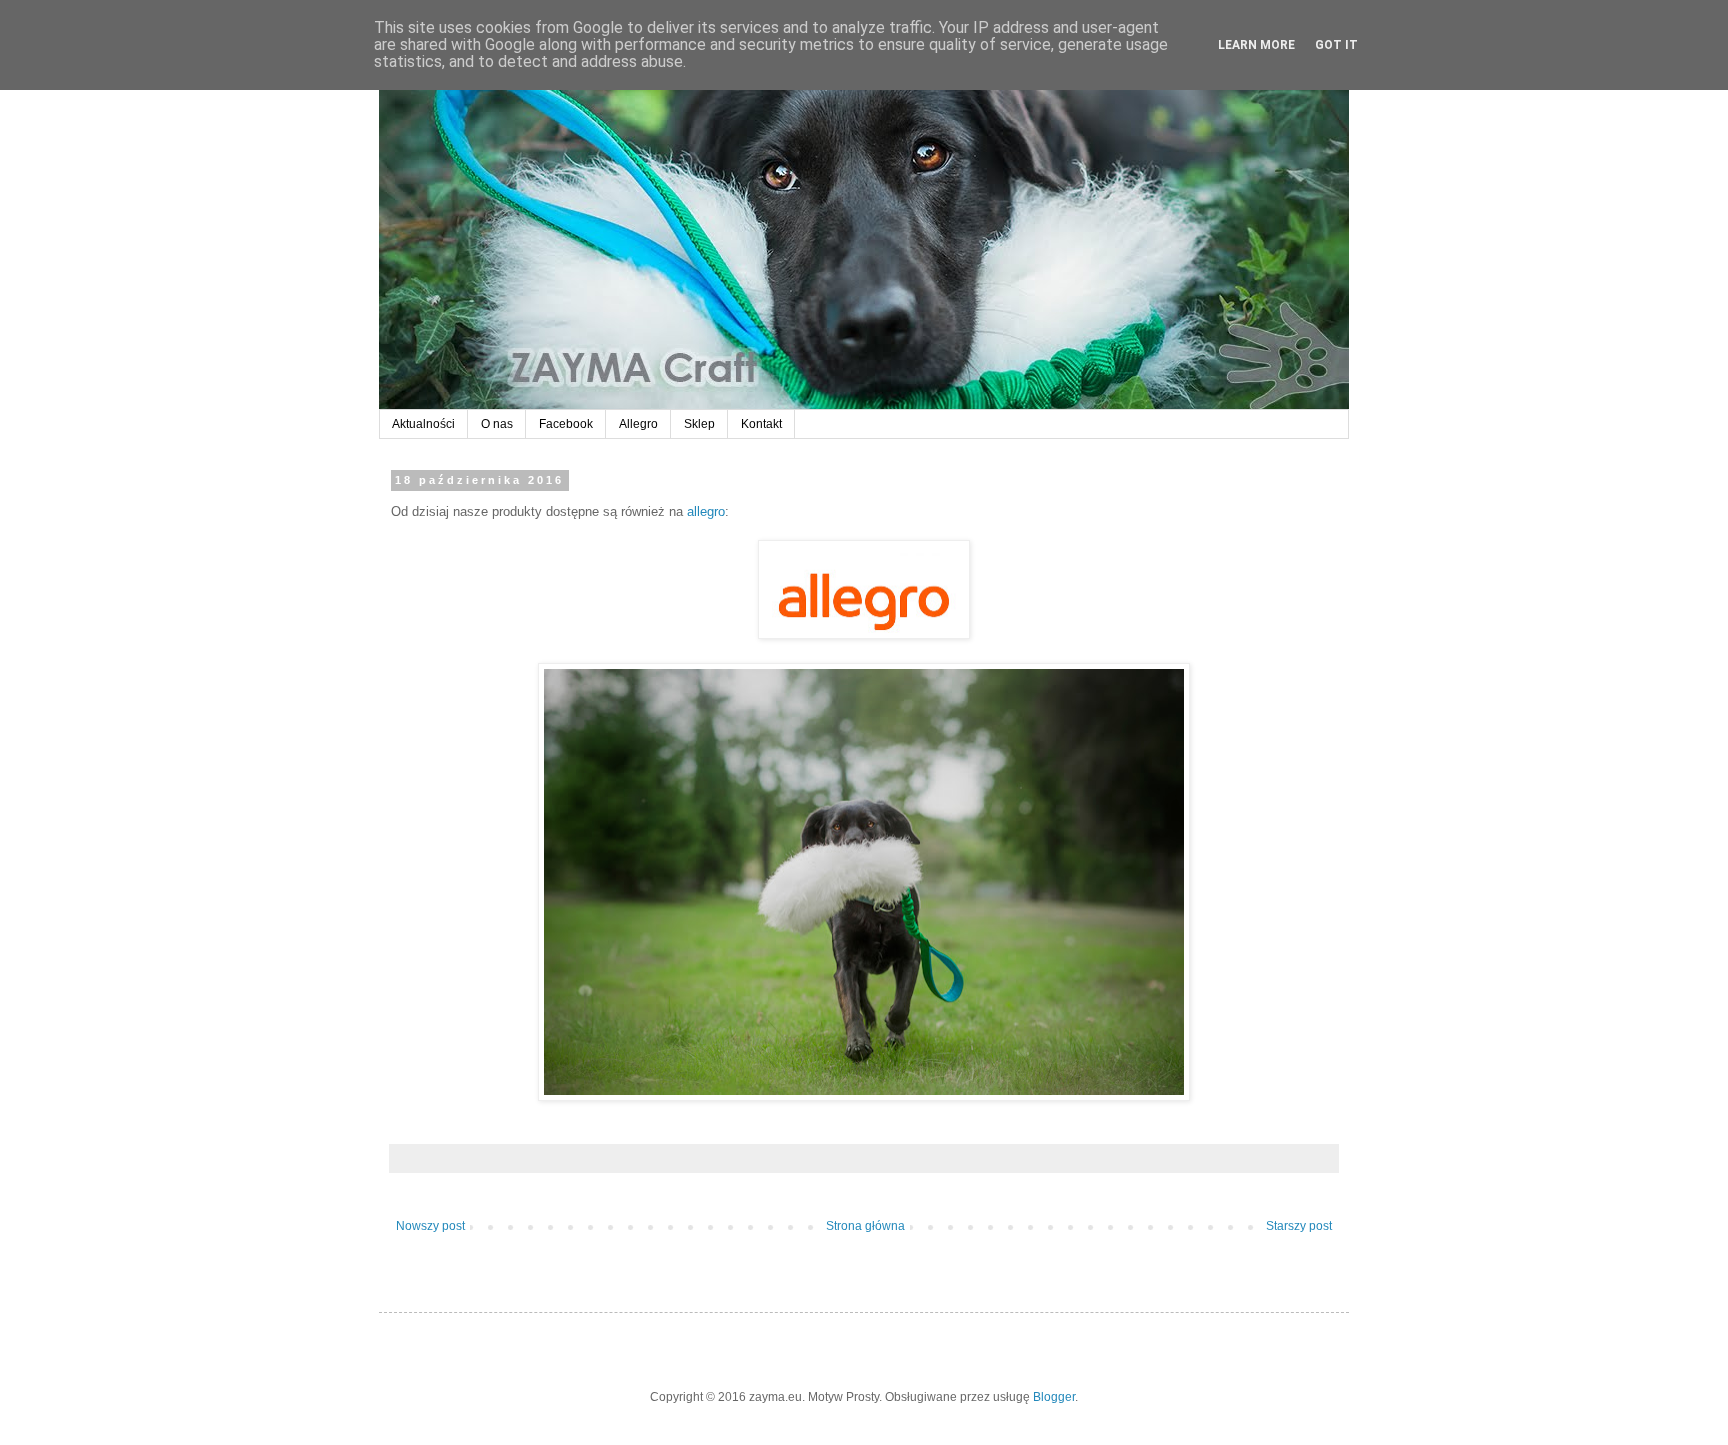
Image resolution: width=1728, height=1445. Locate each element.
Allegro (638, 424)
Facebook (566, 424)
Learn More (1256, 45)
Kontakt (761, 424)
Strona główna (865, 1226)
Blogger (1054, 1397)
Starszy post (1299, 1226)
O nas (497, 424)
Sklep (699, 424)
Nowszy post (430, 1226)
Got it (1336, 45)
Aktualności (423, 424)
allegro (706, 511)
